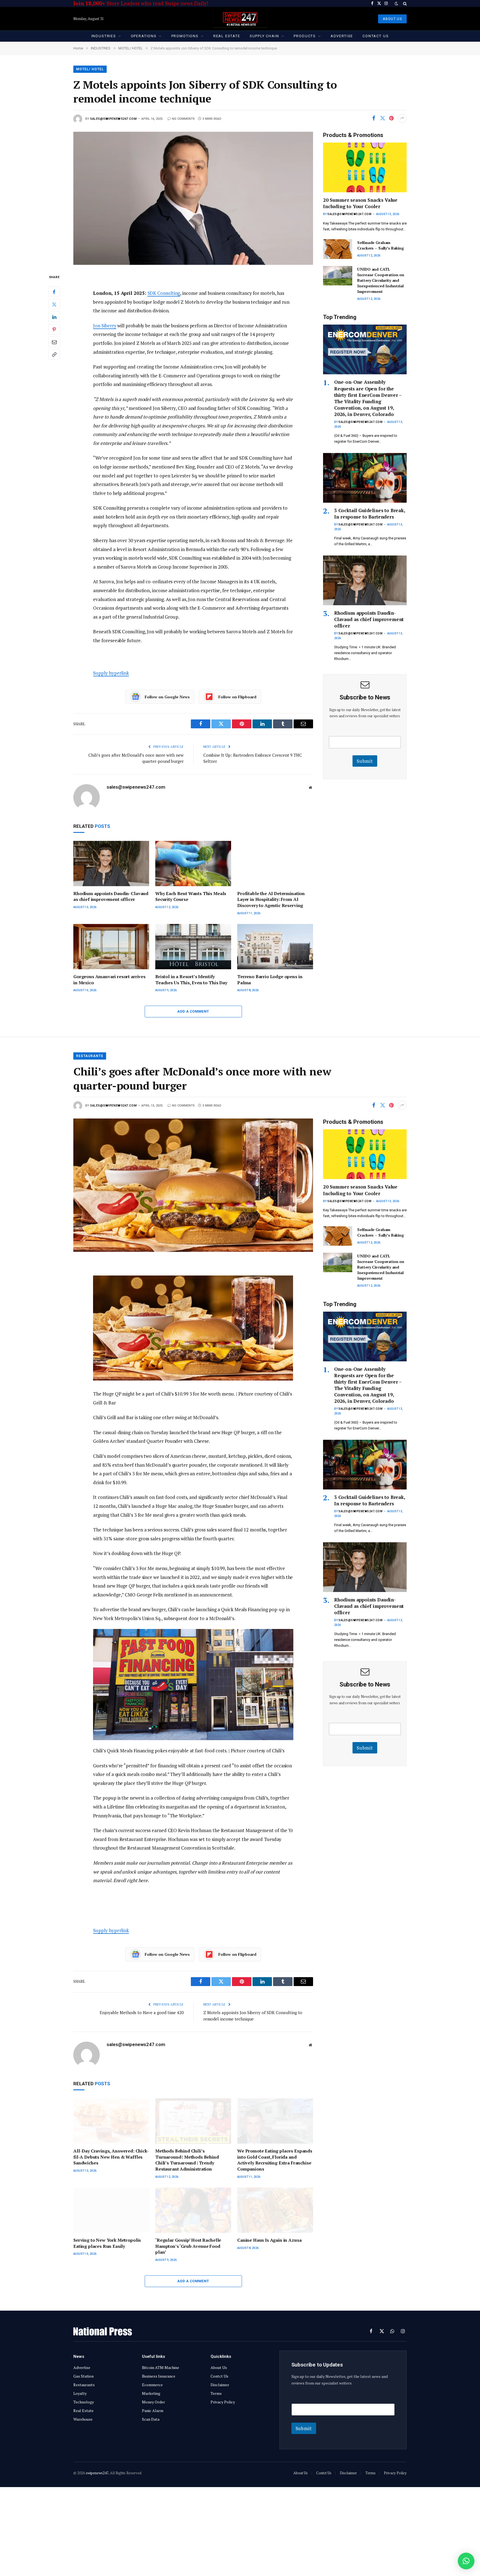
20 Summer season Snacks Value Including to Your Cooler (360, 203)
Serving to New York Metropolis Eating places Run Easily (107, 2243)
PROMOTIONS (185, 36)
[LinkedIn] (54, 317)
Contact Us (376, 36)
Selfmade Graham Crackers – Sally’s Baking (381, 245)
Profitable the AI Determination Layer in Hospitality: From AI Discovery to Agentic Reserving (271, 900)
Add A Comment (193, 1011)
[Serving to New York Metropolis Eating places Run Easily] (111, 2210)
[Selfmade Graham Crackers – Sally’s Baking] (338, 249)
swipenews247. (97, 2473)
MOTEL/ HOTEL (90, 69)
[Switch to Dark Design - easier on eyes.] (396, 4)
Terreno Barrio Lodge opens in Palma (270, 980)
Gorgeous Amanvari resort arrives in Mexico (109, 980)
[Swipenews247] (240, 19)
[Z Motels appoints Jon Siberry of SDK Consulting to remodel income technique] (193, 198)
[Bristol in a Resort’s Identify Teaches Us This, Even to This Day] (193, 947)
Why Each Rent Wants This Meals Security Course (191, 897)
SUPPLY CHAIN (264, 36)
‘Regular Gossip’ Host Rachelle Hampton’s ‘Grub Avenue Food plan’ (188, 2246)
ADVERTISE (342, 36)
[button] (466, 2561)
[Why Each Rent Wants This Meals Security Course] (193, 864)
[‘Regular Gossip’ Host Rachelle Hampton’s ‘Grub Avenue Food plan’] (193, 2210)
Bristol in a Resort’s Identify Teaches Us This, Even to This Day (191, 980)
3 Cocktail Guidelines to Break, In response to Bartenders (370, 514)
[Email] (54, 342)
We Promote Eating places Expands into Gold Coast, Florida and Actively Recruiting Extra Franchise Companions (275, 2160)
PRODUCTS (305, 36)
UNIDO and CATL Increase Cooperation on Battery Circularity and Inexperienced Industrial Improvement (381, 280)
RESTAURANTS (90, 1056)
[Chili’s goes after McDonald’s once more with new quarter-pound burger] (193, 1185)
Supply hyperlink (111, 673)
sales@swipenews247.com (113, 119)
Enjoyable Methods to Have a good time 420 (142, 2012)
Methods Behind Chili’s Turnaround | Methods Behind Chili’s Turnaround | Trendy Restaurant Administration (187, 2160)
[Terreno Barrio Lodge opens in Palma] (275, 947)
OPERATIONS (144, 36)
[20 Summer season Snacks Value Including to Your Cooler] (365, 167)
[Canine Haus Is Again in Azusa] (275, 2210)
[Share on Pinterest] (391, 118)
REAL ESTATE (227, 36)
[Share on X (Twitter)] (382, 118)
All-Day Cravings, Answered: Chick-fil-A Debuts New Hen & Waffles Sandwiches (111, 2157)
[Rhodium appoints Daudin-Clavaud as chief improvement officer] (111, 864)
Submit (365, 761)
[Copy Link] (54, 355)
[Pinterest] (54, 330)
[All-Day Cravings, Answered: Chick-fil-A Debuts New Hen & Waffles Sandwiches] (111, 2121)
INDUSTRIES (104, 36)
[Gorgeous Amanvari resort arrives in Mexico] (111, 947)
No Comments (183, 119)
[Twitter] (54, 305)
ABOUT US (392, 19)
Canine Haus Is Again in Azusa (269, 2240)
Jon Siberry (105, 326)
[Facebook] (54, 292)
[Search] (404, 3)
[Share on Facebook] (374, 118)
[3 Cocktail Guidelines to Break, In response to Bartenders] (365, 478)
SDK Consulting (164, 293)
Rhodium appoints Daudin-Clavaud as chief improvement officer (111, 897)
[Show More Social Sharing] (402, 118)
